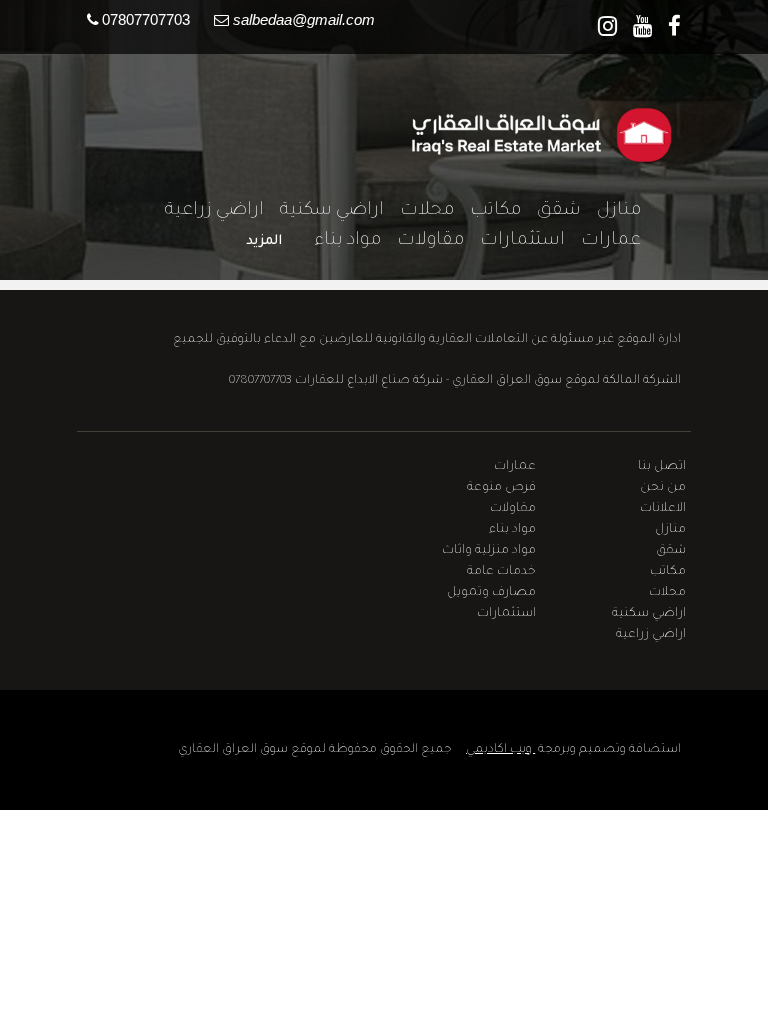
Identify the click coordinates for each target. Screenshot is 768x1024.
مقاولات (422, 241)
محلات (419, 211)
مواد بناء (339, 241)
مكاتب (487, 211)
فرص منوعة (501, 488)
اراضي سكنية (324, 211)
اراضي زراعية (206, 211)
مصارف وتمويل (491, 593)
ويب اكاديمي (500, 750)
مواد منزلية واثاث (489, 551)
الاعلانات (663, 509)
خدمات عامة (501, 572)
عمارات (603, 241)
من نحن (663, 488)
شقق (551, 211)
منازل (611, 211)
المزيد (264, 241)
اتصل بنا (662, 467)
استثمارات (514, 241)
